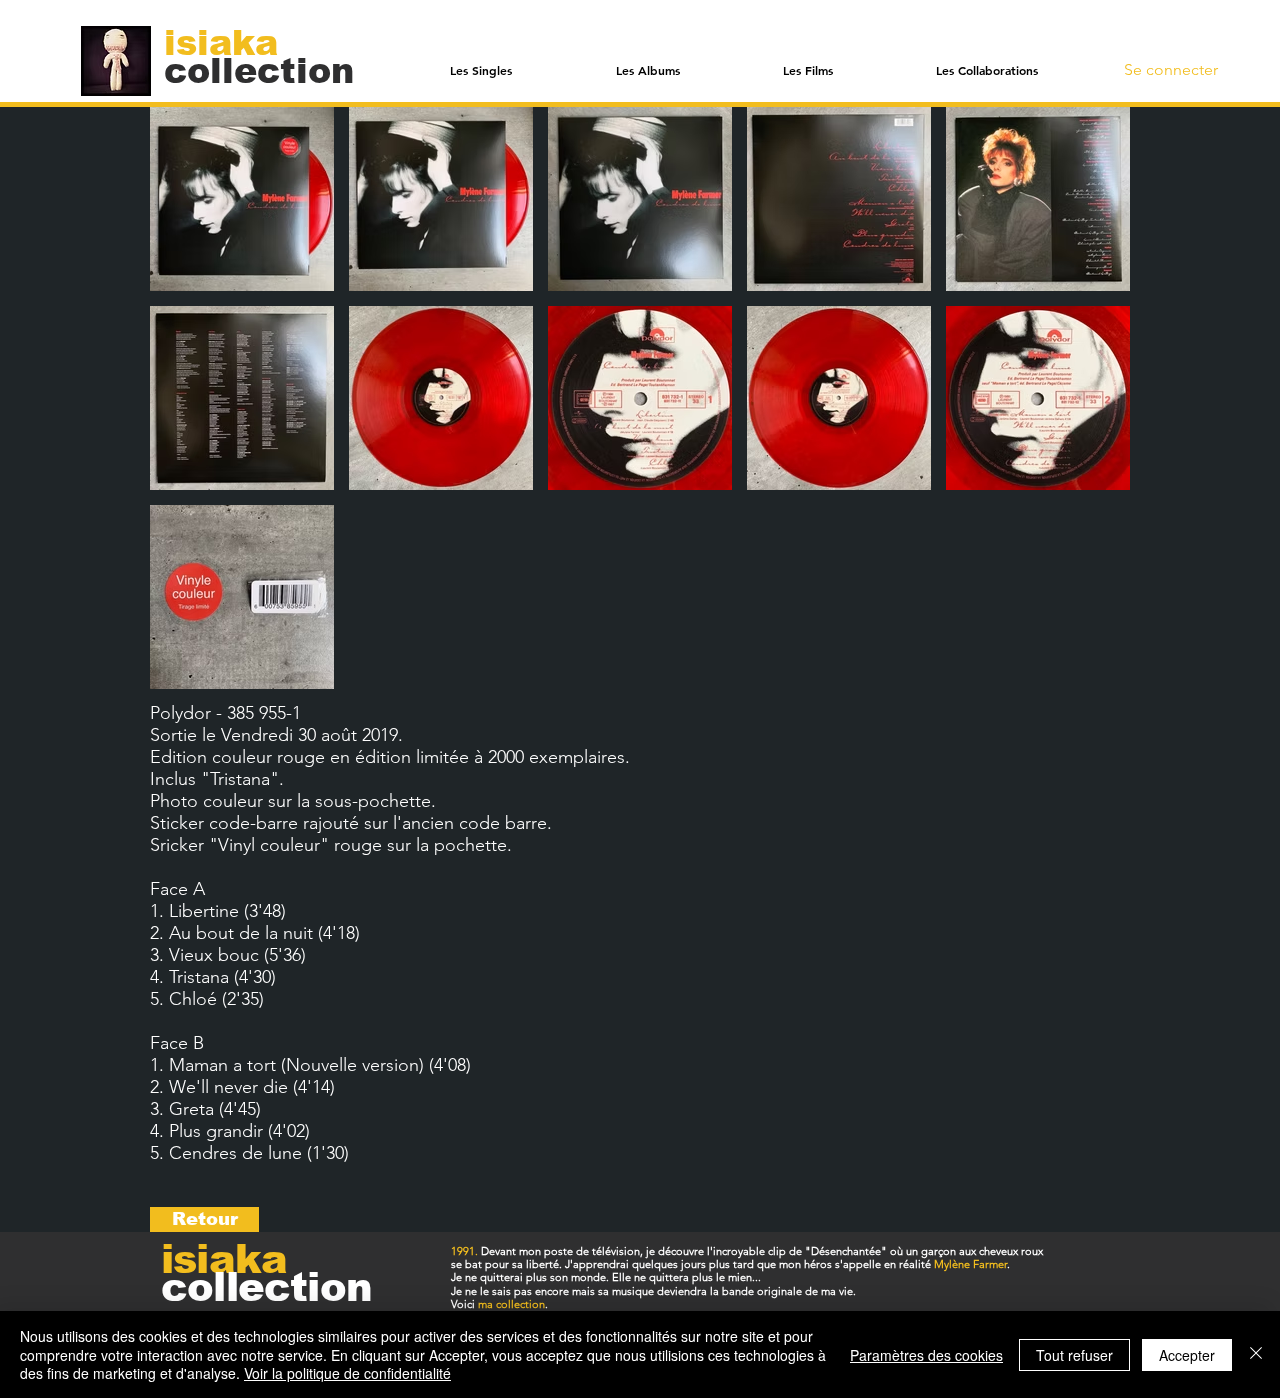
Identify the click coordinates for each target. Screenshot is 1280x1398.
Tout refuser (1074, 1355)
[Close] (1256, 1354)
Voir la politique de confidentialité (347, 1373)
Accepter (1187, 1355)
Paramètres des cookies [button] (926, 1355)
